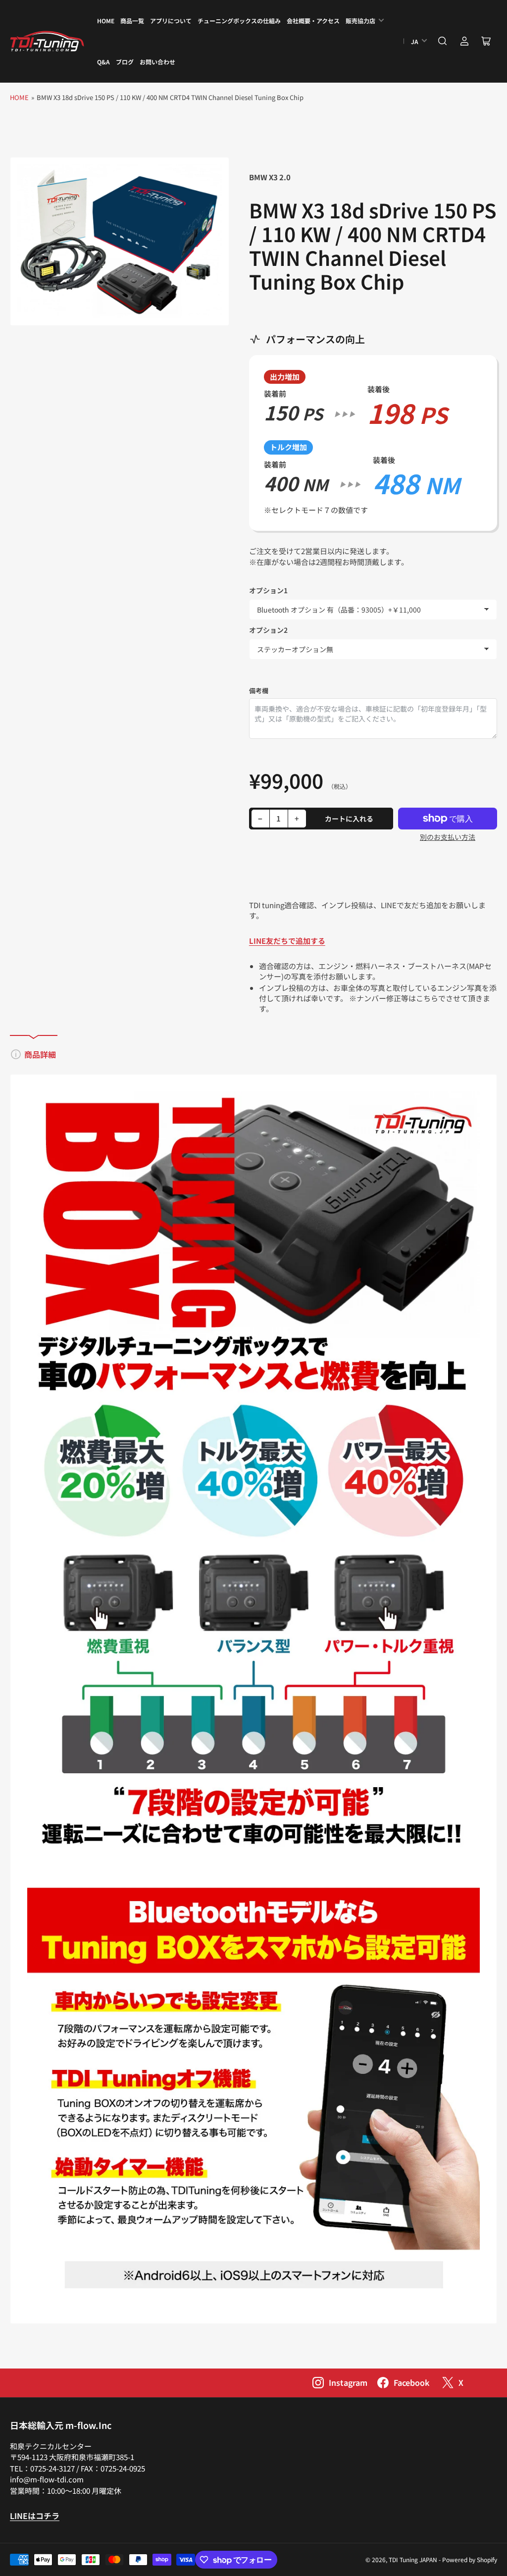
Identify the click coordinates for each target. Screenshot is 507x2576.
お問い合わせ (157, 62)
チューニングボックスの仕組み (239, 21)
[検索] (443, 41)
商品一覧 (132, 21)
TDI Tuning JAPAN (413, 2559)
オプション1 (268, 590)
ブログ (125, 62)
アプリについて (171, 21)
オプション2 (268, 630)
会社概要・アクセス (313, 21)
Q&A (103, 62)
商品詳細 (40, 1054)
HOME (106, 21)
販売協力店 (360, 21)
